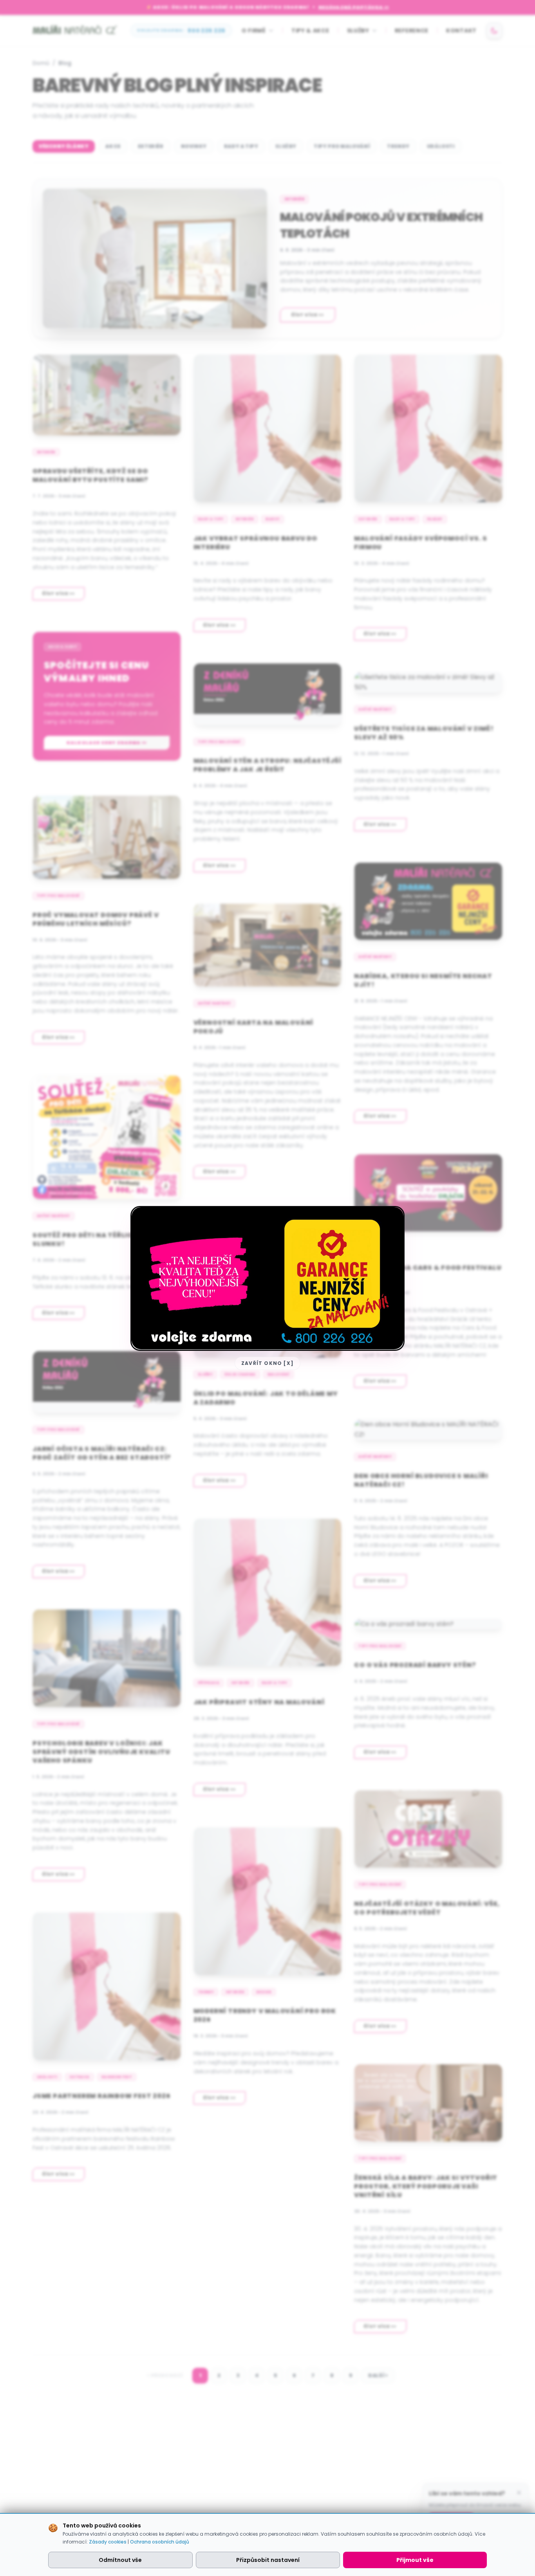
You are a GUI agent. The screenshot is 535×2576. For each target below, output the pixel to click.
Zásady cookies (108, 2542)
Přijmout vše (415, 2560)
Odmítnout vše (120, 2560)
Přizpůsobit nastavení (268, 2560)
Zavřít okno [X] (267, 1363)
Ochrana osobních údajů (160, 2542)
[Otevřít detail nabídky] (267, 1278)
